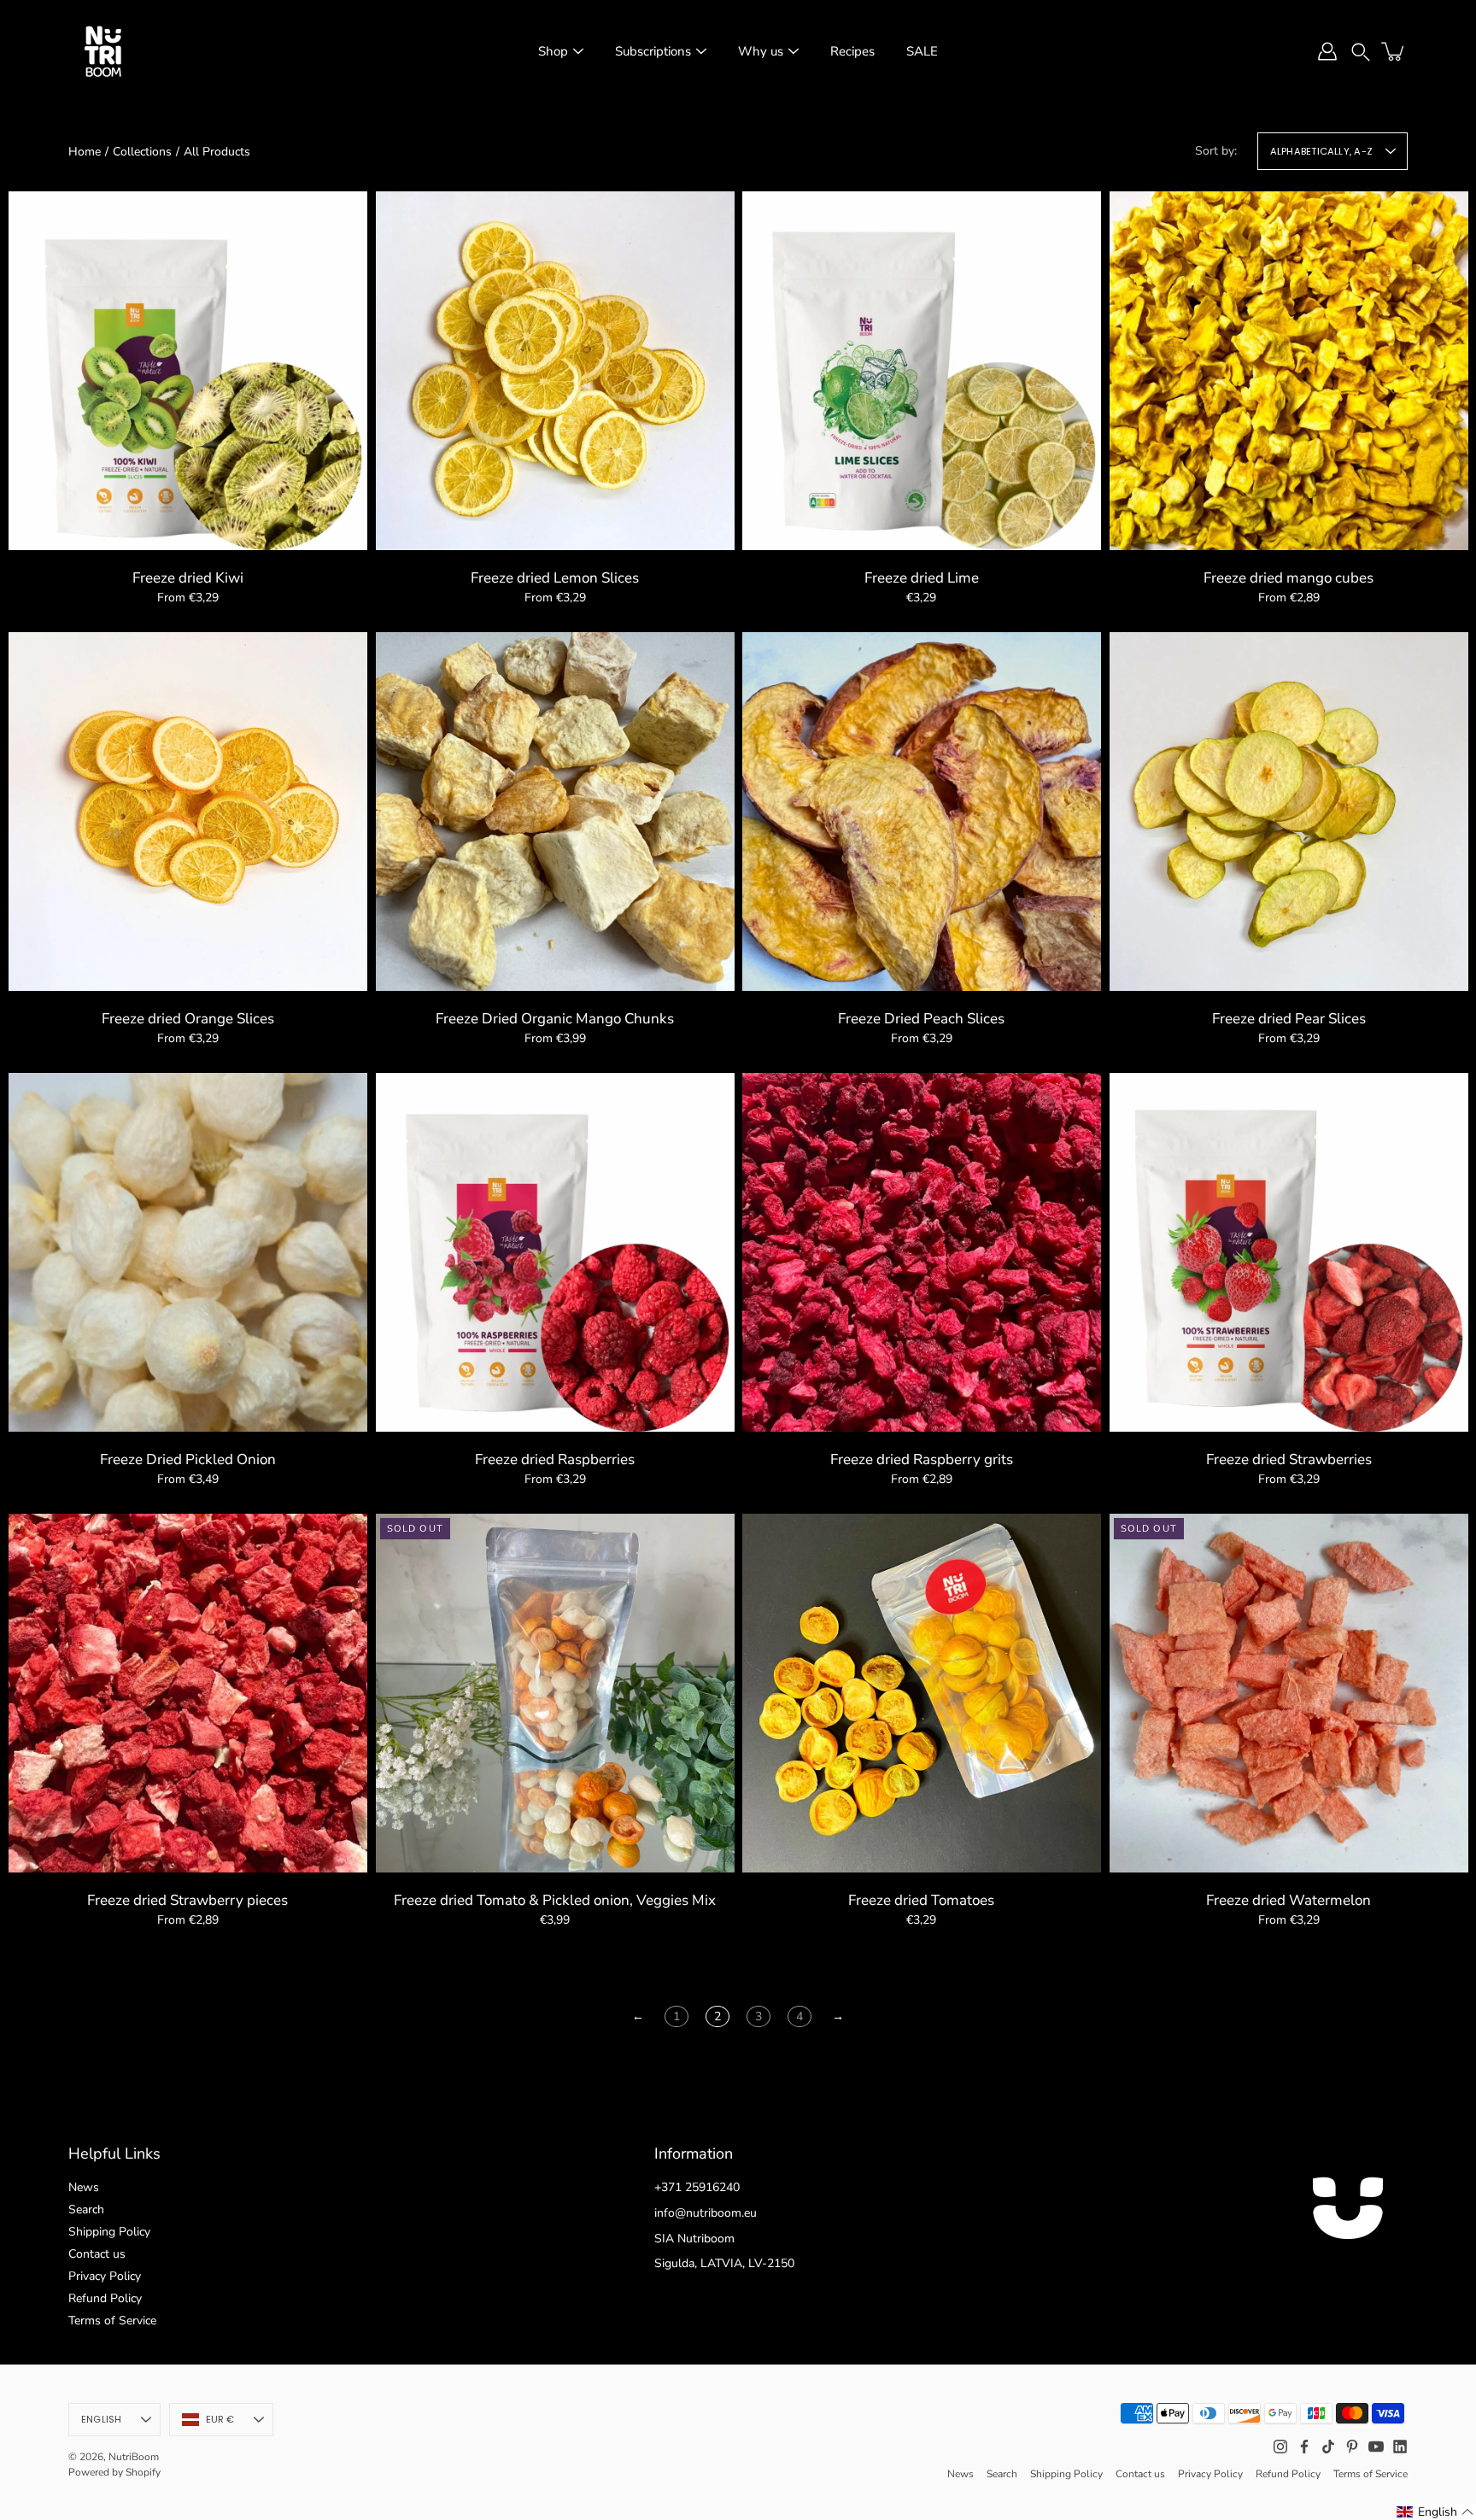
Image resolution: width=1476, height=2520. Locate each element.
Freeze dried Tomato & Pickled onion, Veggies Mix (555, 1900)
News (84, 2187)
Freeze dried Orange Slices (188, 1019)
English (102, 2419)
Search (86, 2209)
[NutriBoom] (102, 51)
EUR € (220, 2419)
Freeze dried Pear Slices (1288, 1019)
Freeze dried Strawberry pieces (187, 1900)
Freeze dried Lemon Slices (555, 578)
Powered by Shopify (114, 2472)
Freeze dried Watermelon (1289, 1900)
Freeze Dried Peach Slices (921, 1019)
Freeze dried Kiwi (188, 578)
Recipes (852, 51)
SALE (922, 51)
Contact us (97, 2254)
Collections (142, 152)
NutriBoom (134, 2457)
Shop (553, 51)
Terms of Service (112, 2321)
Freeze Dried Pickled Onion (188, 1459)
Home (85, 152)
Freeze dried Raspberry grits (922, 1459)
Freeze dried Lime (922, 578)
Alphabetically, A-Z (1321, 151)
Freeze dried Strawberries (1288, 1459)
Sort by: (1216, 151)
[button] (1361, 51)
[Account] (1327, 51)
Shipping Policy (109, 2232)
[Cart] (1394, 51)
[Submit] (1414, 2458)
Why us (761, 51)
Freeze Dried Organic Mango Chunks (555, 1019)
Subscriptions (653, 51)
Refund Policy (105, 2298)
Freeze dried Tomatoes (921, 1900)
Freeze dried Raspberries (555, 1459)
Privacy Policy (105, 2276)
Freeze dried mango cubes (1289, 578)
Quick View (188, 369)
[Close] (1447, 2312)
